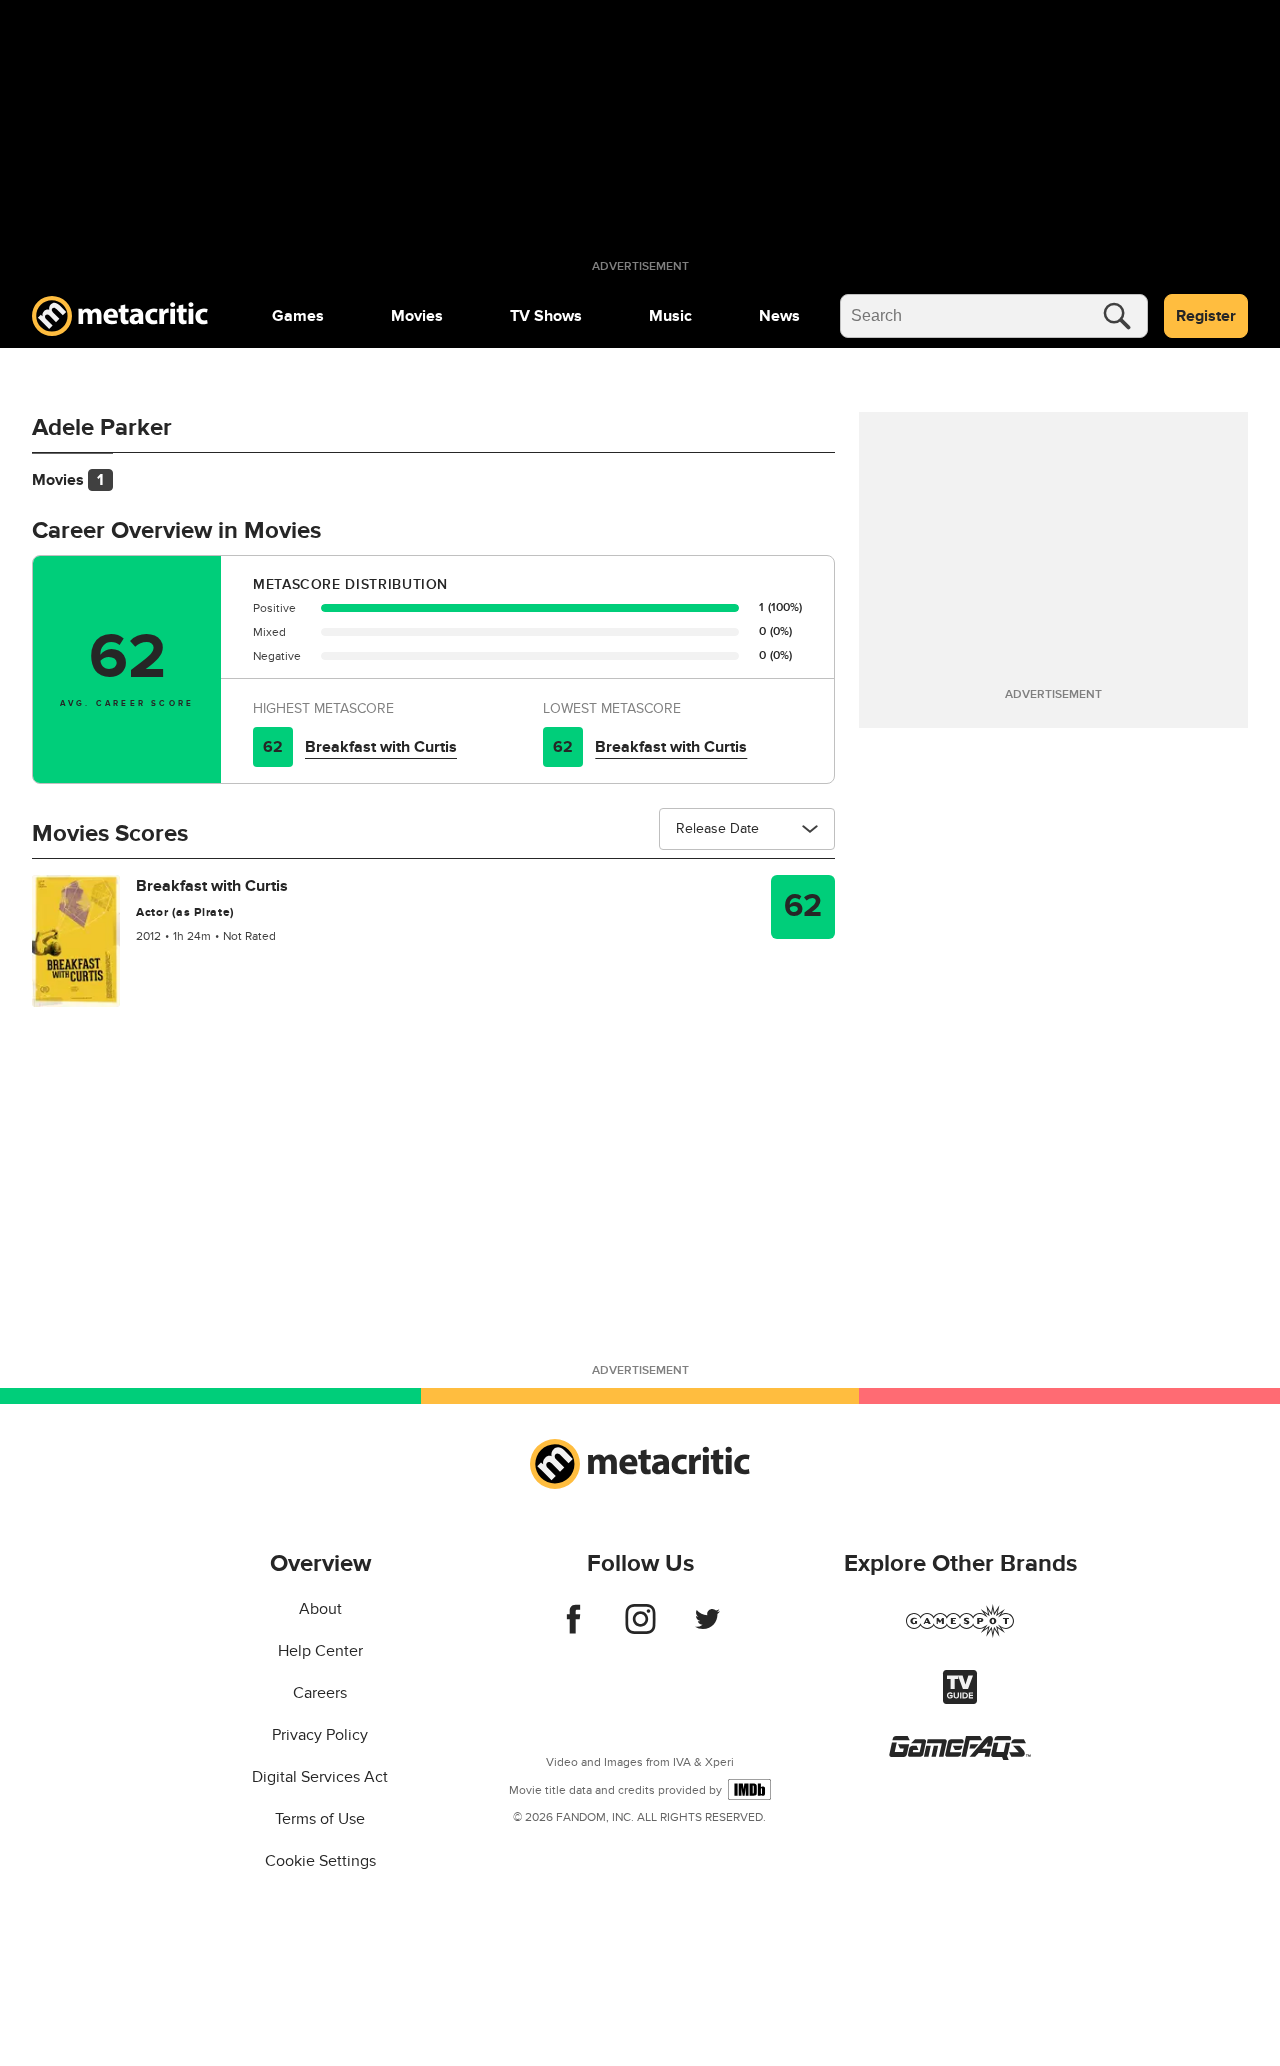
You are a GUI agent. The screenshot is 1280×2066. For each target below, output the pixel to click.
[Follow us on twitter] (707, 1629)
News (779, 316)
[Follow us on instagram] (640, 1629)
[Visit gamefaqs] (960, 1755)
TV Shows (546, 316)
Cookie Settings (320, 1861)
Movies (417, 316)
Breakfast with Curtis (381, 747)
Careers (320, 1693)
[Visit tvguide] (960, 1699)
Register (1206, 316)
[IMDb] (749, 1789)
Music (670, 316)
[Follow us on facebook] (573, 1629)
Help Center (320, 1651)
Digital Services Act (320, 1777)
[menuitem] (298, 316)
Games (298, 316)
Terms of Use (320, 1819)
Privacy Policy (320, 1735)
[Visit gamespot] (960, 1633)
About (320, 1609)
